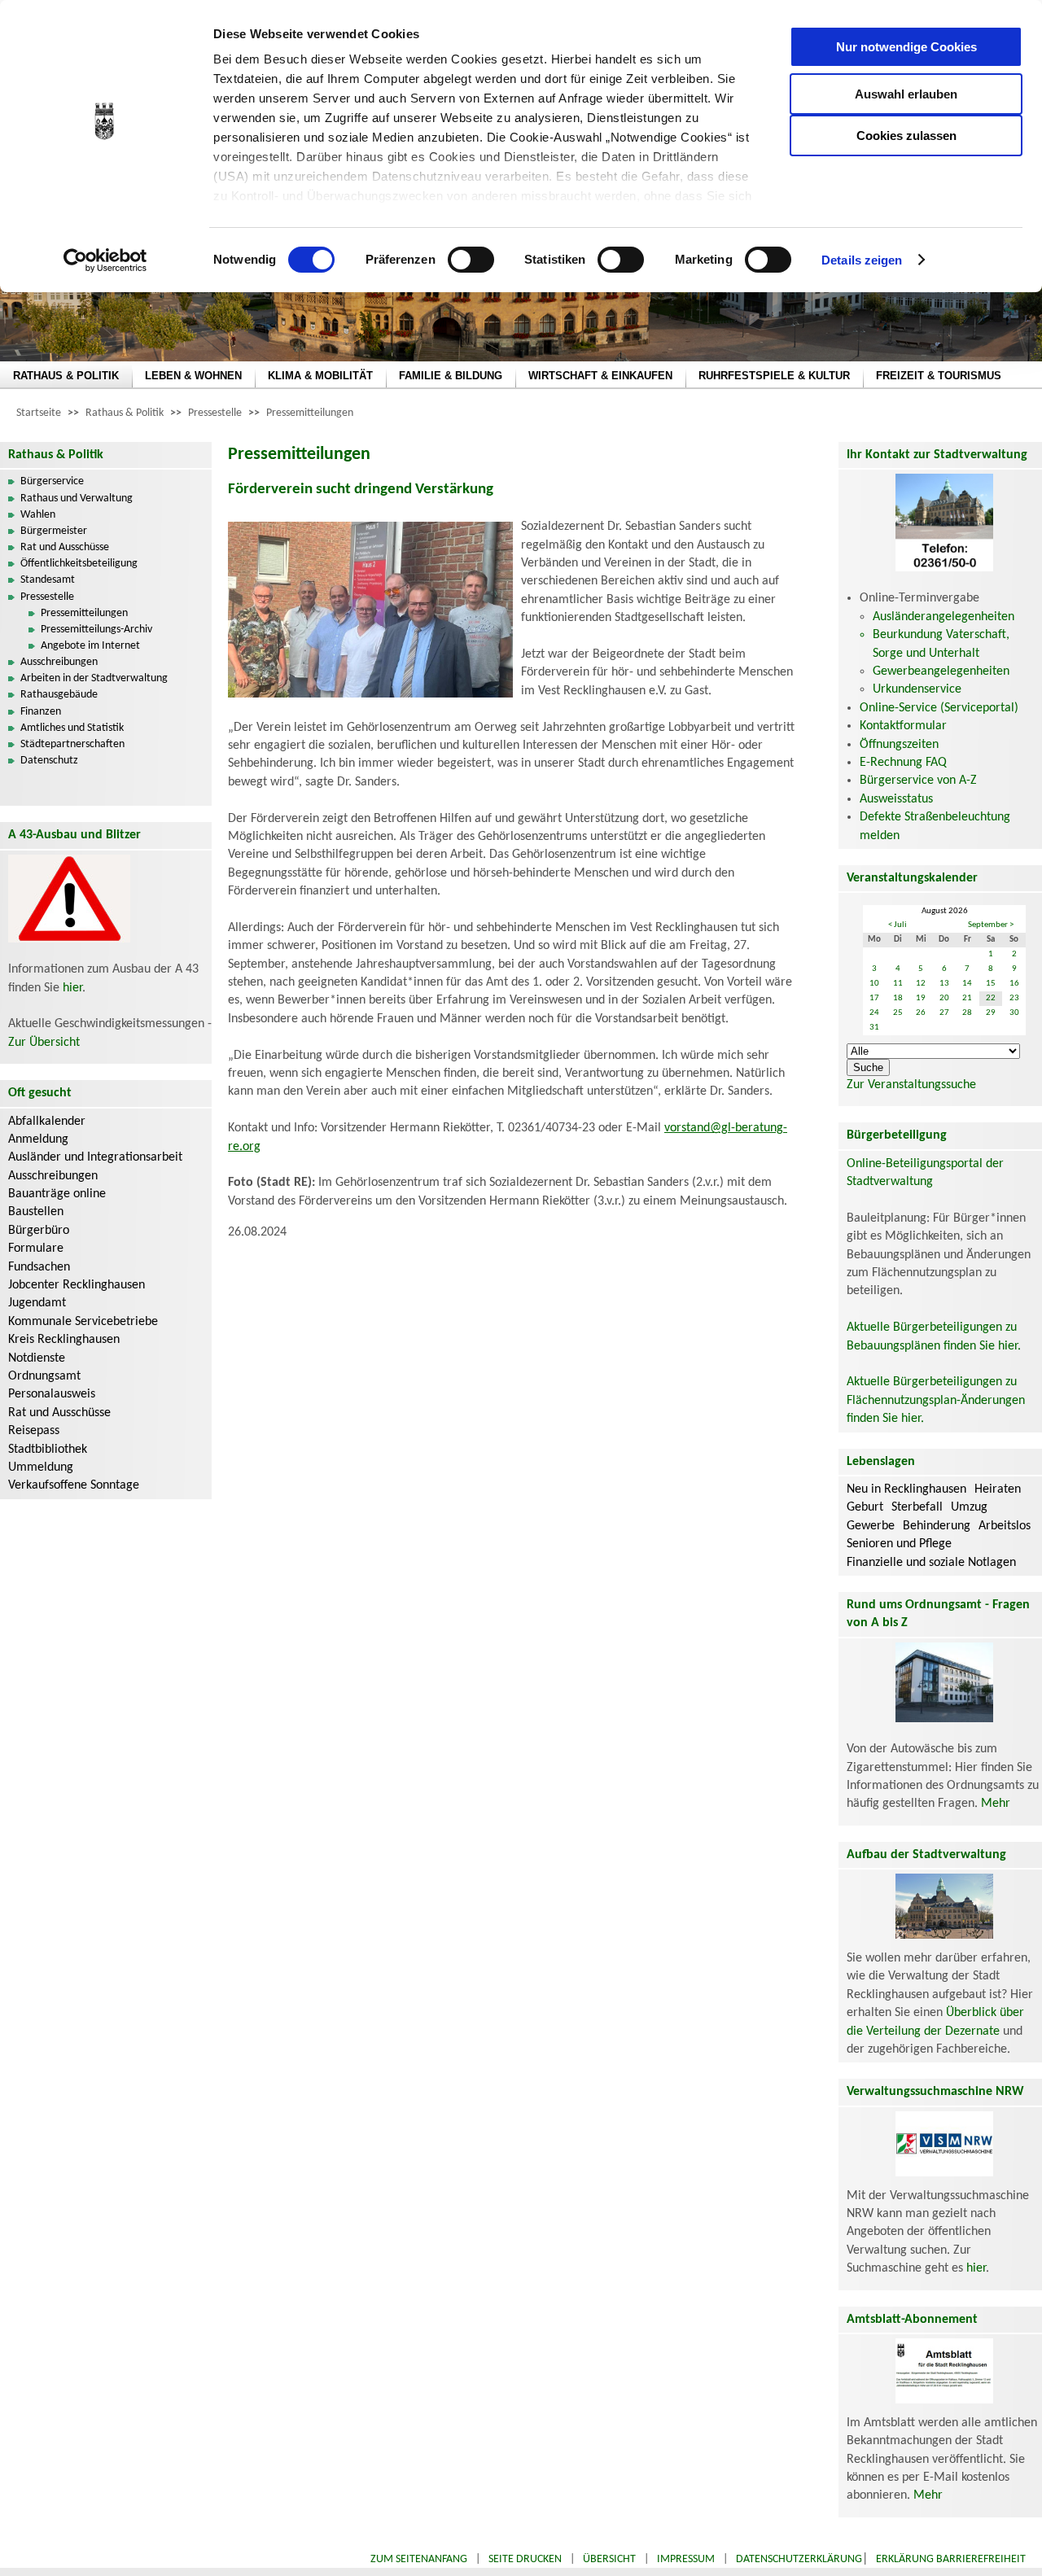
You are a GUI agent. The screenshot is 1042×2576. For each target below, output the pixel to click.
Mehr (996, 1804)
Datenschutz (49, 761)
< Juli (898, 925)
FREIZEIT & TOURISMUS (939, 376)
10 (874, 984)
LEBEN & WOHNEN (193, 376)
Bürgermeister (54, 531)
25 (898, 1013)
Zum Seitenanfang (419, 2559)
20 (944, 998)
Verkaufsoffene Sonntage (74, 1485)
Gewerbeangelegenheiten (941, 671)
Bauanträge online (57, 1194)
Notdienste (37, 1358)
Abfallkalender (47, 1122)
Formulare (36, 1249)
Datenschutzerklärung (799, 2559)
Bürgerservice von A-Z (918, 781)
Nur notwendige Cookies (906, 47)
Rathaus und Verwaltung (77, 499)
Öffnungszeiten (899, 745)
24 (874, 1013)
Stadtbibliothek (48, 1450)
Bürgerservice (52, 481)
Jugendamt (37, 1303)
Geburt (865, 1507)
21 (967, 998)
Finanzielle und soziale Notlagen (931, 1563)
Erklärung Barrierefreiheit (951, 2559)
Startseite (39, 413)
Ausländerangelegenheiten (943, 617)
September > (991, 925)
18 (898, 998)
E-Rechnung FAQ (903, 763)
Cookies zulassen (906, 136)
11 (898, 984)
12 (921, 984)
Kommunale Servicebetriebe (83, 1322)
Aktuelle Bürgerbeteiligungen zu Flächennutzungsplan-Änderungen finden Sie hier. (936, 1400)
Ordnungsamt (44, 1376)
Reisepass (34, 1431)
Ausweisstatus (896, 799)
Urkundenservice (917, 689)
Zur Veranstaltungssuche (911, 1085)
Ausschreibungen (59, 662)
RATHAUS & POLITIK (66, 376)
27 (944, 1013)
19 (921, 998)
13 (944, 984)
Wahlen (38, 515)
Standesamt (48, 580)
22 (991, 998)
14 (967, 984)
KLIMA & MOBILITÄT (320, 376)
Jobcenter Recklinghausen (77, 1285)
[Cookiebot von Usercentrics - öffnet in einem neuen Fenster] (105, 260)
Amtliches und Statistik (72, 728)
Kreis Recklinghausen (64, 1340)
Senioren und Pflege (899, 1544)
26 (921, 1013)
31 (874, 1028)
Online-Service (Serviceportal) (939, 708)
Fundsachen (39, 1267)
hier (72, 988)
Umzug (969, 1507)
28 (967, 1013)
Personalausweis (52, 1394)
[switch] (471, 260)
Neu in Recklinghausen (906, 1489)
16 (1014, 984)
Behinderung (937, 1526)
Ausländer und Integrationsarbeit (95, 1157)
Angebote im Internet (90, 646)
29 (991, 1013)
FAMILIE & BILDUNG (451, 376)
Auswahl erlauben (906, 94)
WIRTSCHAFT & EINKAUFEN (600, 376)
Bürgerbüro (39, 1231)
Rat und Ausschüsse (65, 547)
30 (1014, 1013)
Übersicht (609, 2559)
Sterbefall (917, 1507)
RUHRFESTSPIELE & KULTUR (774, 376)
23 (1014, 998)
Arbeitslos (1005, 1526)
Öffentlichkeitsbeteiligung (79, 564)
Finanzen (41, 712)
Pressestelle (215, 413)
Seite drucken (525, 2559)
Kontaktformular (903, 726)
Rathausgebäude (59, 695)
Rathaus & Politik (125, 413)
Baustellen (36, 1212)
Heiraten (998, 1489)
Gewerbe (871, 1526)
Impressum (686, 2559)
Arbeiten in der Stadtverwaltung (94, 678)
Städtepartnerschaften (72, 744)
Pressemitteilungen (310, 413)
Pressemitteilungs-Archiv (96, 630)
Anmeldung (38, 1139)
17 (874, 998)
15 (991, 984)
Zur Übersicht (44, 1043)
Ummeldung (41, 1467)
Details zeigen (862, 260)
